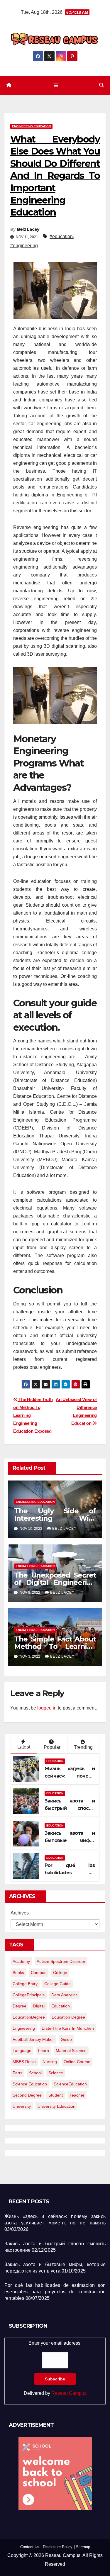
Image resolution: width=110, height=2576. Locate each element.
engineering (24, 2028)
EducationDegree (29, 2017)
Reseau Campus (69, 2393)
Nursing (50, 2062)
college (60, 1973)
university (22, 2106)
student (56, 2095)
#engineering (24, 246)
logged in (47, 1708)
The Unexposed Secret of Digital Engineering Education (55, 1582)
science (56, 2073)
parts (17, 2073)
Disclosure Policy (58, 2547)
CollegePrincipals (29, 1995)
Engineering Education (31, 126)
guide (66, 2039)
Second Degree (27, 2095)
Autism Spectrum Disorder (61, 1961)
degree (20, 2006)
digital (39, 2006)
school (35, 2073)
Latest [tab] (24, 1747)
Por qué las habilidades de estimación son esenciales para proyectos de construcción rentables (55, 2292)
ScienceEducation (70, 2084)
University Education (56, 2106)
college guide (57, 1984)
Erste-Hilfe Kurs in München (68, 2028)
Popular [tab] (52, 1747)
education (61, 2006)
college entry (25, 1984)
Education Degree (68, 2017)
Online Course (77, 2062)
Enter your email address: (55, 2368)
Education (55, 1761)
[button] (101, 85)
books (18, 1973)
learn (44, 2051)
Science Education (30, 2084)
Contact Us (30, 2547)
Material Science (71, 2051)
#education (61, 236)
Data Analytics (64, 1995)
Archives (20, 1913)
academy (21, 1961)
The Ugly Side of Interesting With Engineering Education (55, 1518)
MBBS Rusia (24, 2062)
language (22, 2051)
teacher (77, 2095)
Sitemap (83, 2547)
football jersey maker (33, 2039)
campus (39, 1973)
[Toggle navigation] (56, 85)
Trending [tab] (83, 1747)
